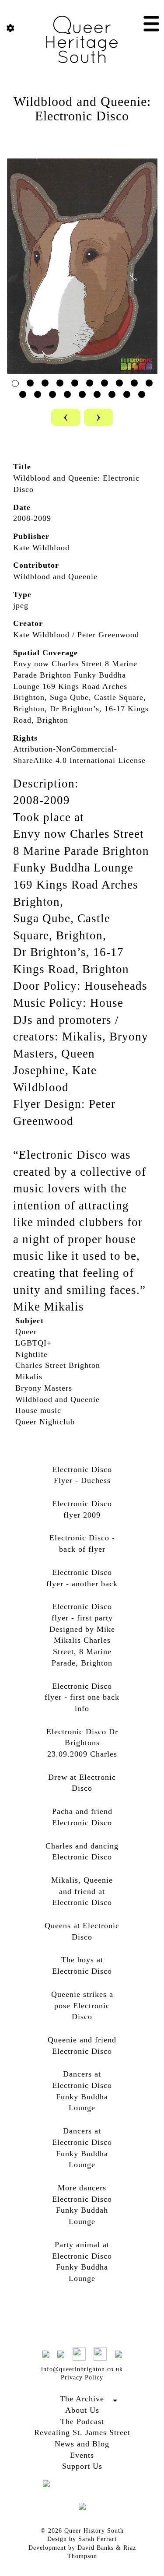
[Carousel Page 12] (38, 394)
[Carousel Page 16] (97, 394)
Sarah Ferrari (98, 2539)
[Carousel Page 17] (112, 394)
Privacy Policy (82, 2377)
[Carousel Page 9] (134, 383)
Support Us (82, 2466)
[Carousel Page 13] (52, 394)
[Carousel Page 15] (82, 394)
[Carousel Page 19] (142, 394)
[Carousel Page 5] (75, 383)
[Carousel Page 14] (67, 394)
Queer (26, 1332)
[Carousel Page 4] (60, 383)
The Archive (82, 2399)
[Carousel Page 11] (23, 394)
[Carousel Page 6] (90, 383)
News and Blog (82, 2444)
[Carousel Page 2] (30, 383)
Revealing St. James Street (82, 2432)
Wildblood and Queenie (58, 1399)
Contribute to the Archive (82, 2409)
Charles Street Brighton (58, 1365)
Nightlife (31, 1354)
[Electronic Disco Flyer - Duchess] (82, 265)
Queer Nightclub (45, 1422)
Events (82, 2455)
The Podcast (82, 2421)
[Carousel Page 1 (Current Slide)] (15, 383)
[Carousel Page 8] (119, 383)
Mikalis (29, 1377)
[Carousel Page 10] (149, 383)
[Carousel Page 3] (45, 383)
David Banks (96, 2548)
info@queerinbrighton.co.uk (82, 2369)
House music (38, 1410)
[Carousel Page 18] (127, 394)
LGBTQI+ (33, 1343)
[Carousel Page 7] (105, 383)
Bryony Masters (44, 1388)
